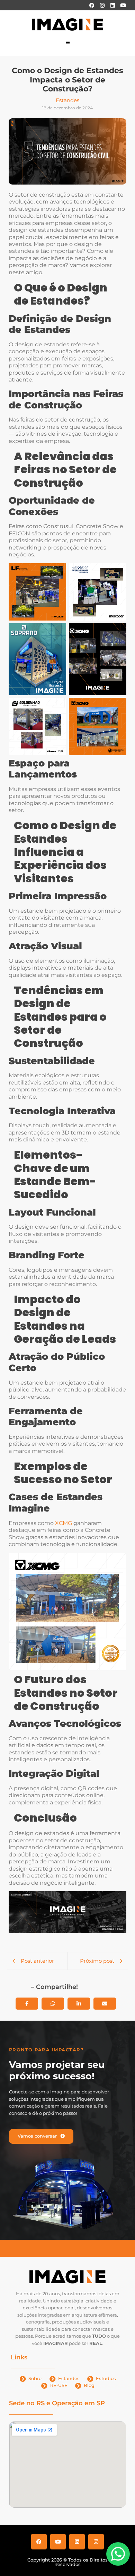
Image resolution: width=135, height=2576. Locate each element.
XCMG (64, 1523)
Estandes (67, 100)
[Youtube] (123, 5)
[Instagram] (102, 5)
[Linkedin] (112, 5)
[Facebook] (92, 5)
